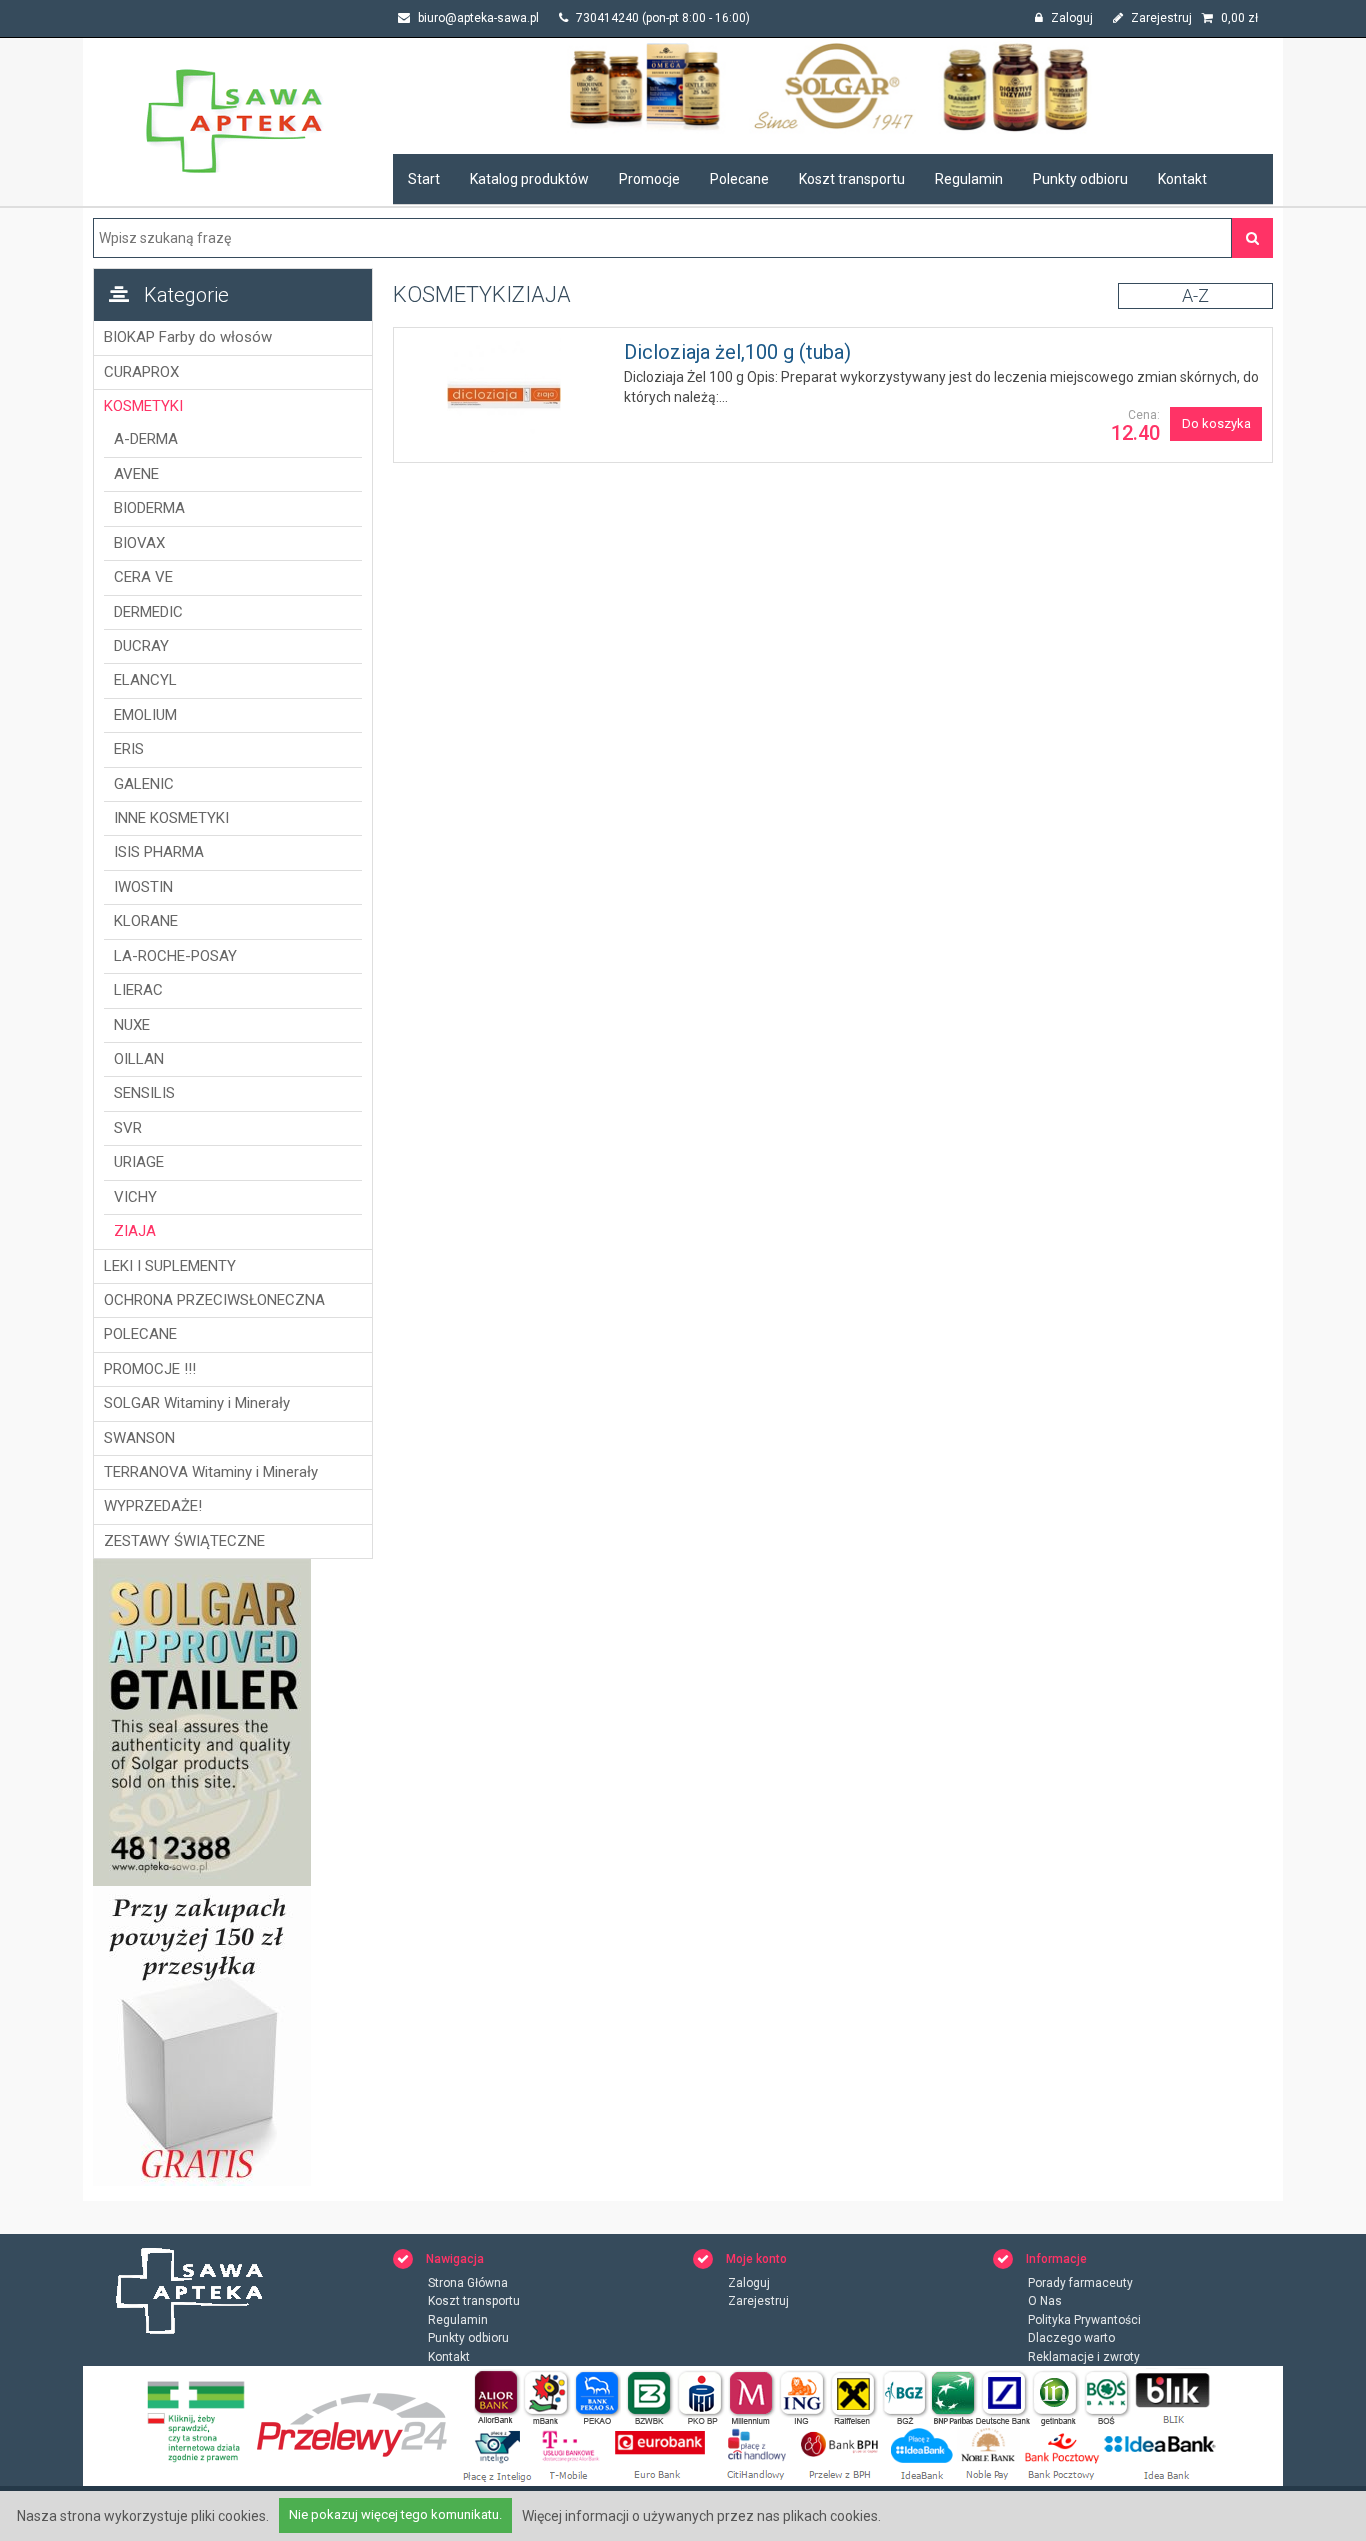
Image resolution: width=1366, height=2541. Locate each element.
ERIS (129, 749)
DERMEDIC (148, 612)
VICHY (135, 1197)
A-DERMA (146, 439)
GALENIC (144, 784)
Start (424, 179)
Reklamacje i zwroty (1084, 2357)
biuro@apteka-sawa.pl (477, 18)
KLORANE (146, 921)
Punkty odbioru (1080, 179)
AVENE (136, 474)
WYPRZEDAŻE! (153, 1506)
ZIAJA (135, 1231)
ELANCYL (145, 680)
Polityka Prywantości (1084, 2320)
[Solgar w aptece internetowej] (833, 86)
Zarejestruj (1160, 18)
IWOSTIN (143, 887)
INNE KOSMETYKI (171, 818)
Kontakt (1182, 179)
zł (1239, 18)
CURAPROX (141, 372)
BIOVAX (139, 543)
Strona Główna (468, 2283)
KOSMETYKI (143, 406)
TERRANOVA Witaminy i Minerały (211, 1472)
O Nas (1045, 2301)
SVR (128, 1128)
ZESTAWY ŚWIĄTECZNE (184, 1541)
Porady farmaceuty (1080, 2283)
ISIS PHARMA (159, 852)
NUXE (132, 1025)
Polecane (739, 179)
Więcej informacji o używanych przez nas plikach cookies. (701, 2516)
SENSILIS (144, 1093)
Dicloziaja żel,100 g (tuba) (737, 352)
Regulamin (969, 179)
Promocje (649, 179)
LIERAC (138, 990)
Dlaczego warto (1071, 2338)
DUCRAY (141, 646)
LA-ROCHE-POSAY (175, 956)
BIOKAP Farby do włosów (188, 337)
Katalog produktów (529, 179)
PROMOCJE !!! (150, 1369)
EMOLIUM (145, 715)
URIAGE (139, 1162)
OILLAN (139, 1059)
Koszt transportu (852, 179)
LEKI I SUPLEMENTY (170, 1266)
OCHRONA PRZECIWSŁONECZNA (214, 1300)
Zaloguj (1070, 18)
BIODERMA (149, 508)
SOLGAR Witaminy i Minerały (197, 1403)
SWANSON (139, 1438)
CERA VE (143, 577)
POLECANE (140, 1334)
